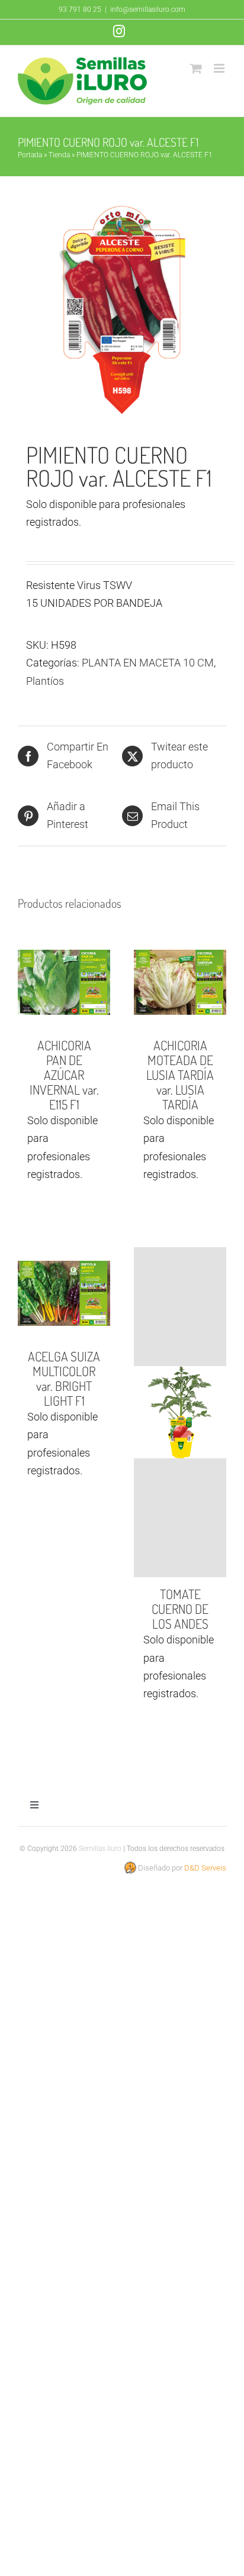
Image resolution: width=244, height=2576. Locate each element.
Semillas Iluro (100, 1849)
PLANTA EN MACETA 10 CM (148, 663)
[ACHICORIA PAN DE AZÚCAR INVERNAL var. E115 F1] (64, 982)
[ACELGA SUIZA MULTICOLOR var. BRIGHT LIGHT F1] (64, 1293)
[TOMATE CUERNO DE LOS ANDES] (180, 1412)
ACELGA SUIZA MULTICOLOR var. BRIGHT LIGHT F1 (64, 1378)
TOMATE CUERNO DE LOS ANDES (180, 1609)
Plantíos (45, 681)
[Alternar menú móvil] (220, 68)
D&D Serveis (205, 1868)
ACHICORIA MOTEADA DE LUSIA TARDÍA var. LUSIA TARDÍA (180, 1075)
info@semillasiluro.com (148, 9)
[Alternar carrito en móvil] (196, 68)
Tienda (59, 155)
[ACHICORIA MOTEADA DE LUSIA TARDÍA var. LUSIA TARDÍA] (180, 982)
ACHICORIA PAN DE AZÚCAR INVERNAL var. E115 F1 (64, 1075)
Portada (30, 155)
